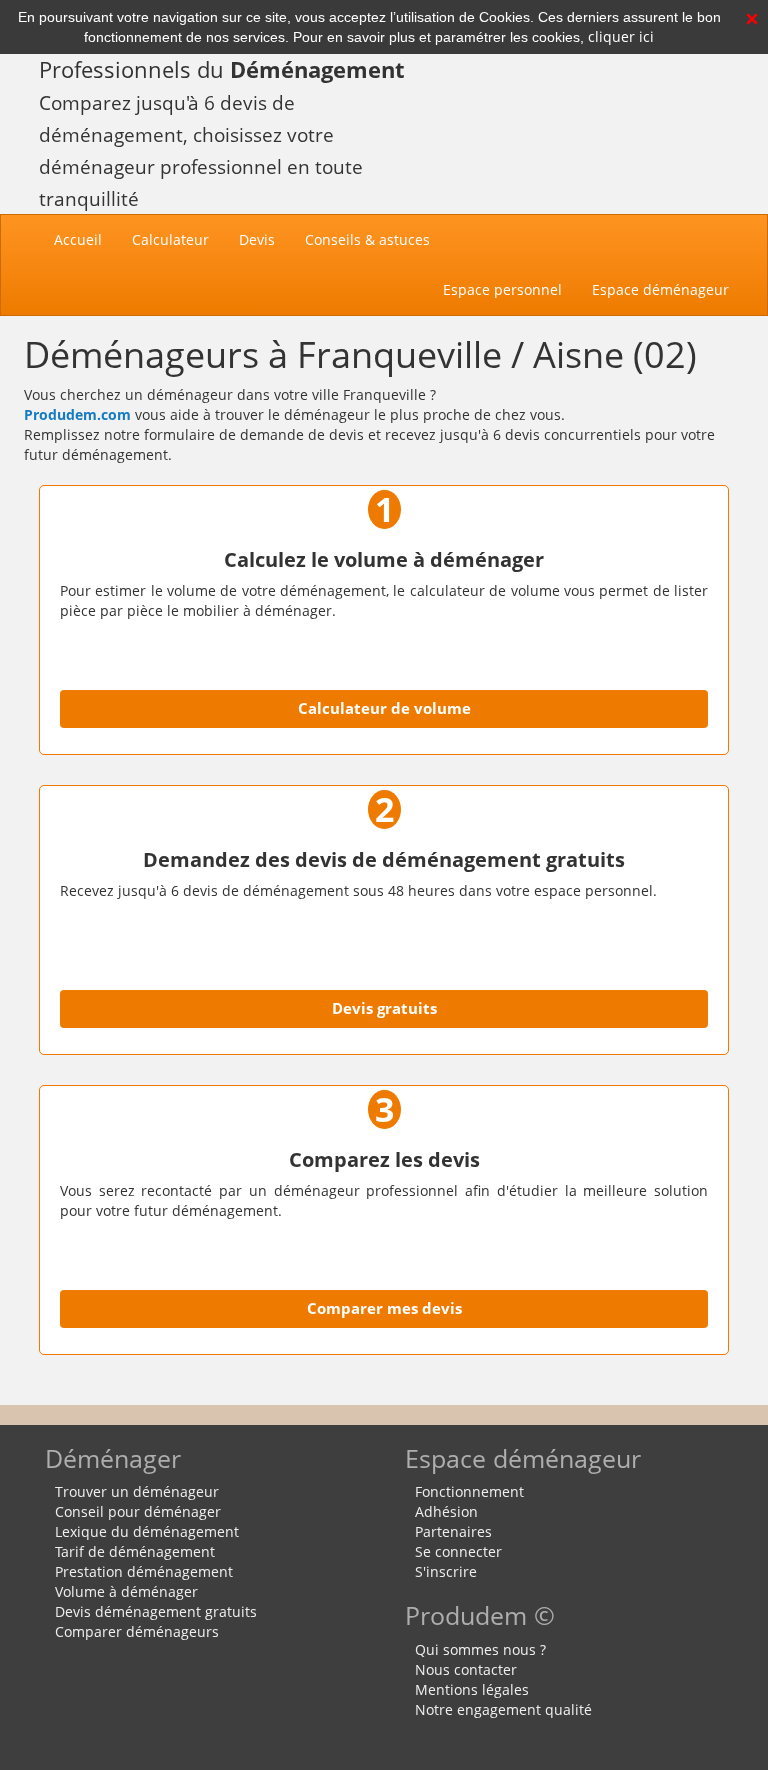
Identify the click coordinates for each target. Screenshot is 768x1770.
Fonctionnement (469, 1491)
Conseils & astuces (367, 239)
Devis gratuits (384, 1008)
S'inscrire (446, 1571)
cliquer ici (621, 36)
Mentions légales (472, 1689)
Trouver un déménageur (137, 1491)
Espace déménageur (660, 289)
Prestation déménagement (144, 1571)
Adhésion (446, 1511)
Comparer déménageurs (137, 1631)
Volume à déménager (126, 1591)
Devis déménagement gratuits (156, 1611)
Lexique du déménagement (147, 1531)
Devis (257, 239)
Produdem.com (77, 414)
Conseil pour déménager (138, 1511)
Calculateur (170, 239)
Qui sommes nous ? (480, 1649)
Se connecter (458, 1551)
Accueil (85, 239)
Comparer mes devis (384, 1308)
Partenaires (453, 1531)
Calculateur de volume (384, 708)
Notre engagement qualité (503, 1709)
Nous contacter (466, 1669)
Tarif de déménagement (135, 1551)
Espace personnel (502, 289)
